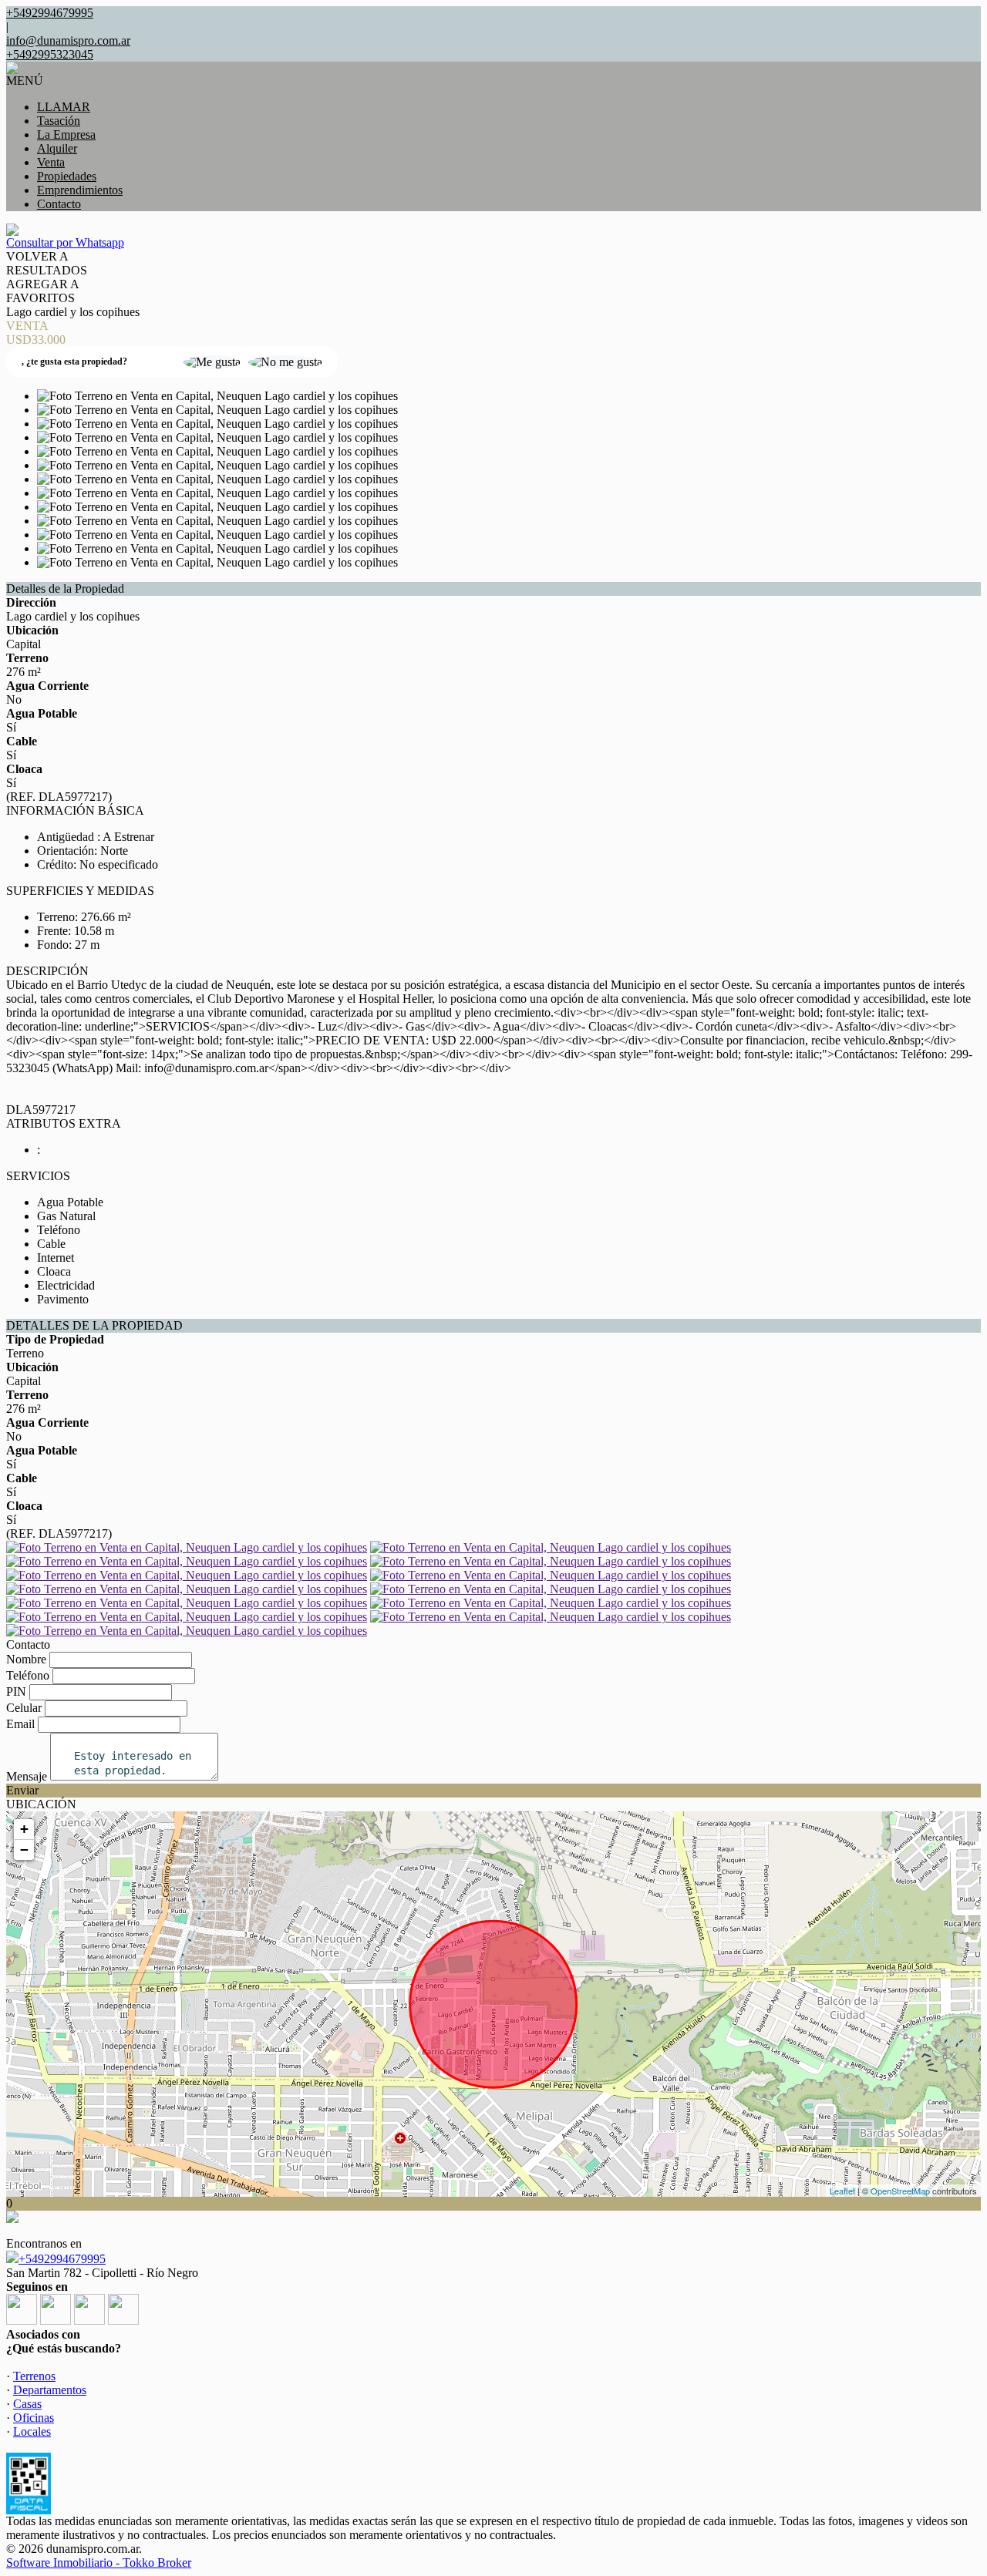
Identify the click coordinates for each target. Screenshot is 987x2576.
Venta (51, 162)
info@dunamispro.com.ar (68, 40)
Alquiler (57, 148)
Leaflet (842, 2191)
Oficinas (34, 2418)
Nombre (26, 1659)
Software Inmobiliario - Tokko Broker (99, 2563)
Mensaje (27, 1776)
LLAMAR (64, 107)
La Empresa (66, 135)
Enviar (22, 1790)
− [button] (24, 1850)
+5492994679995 (62, 2259)
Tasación (59, 121)
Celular (24, 1708)
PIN (16, 1692)
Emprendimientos (80, 190)
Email (20, 1724)
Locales (32, 2431)
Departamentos (50, 2390)
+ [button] (24, 1829)
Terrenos (34, 2376)
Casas (27, 2404)
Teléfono (28, 1675)
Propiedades (67, 176)
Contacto (59, 204)
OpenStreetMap (900, 2191)
